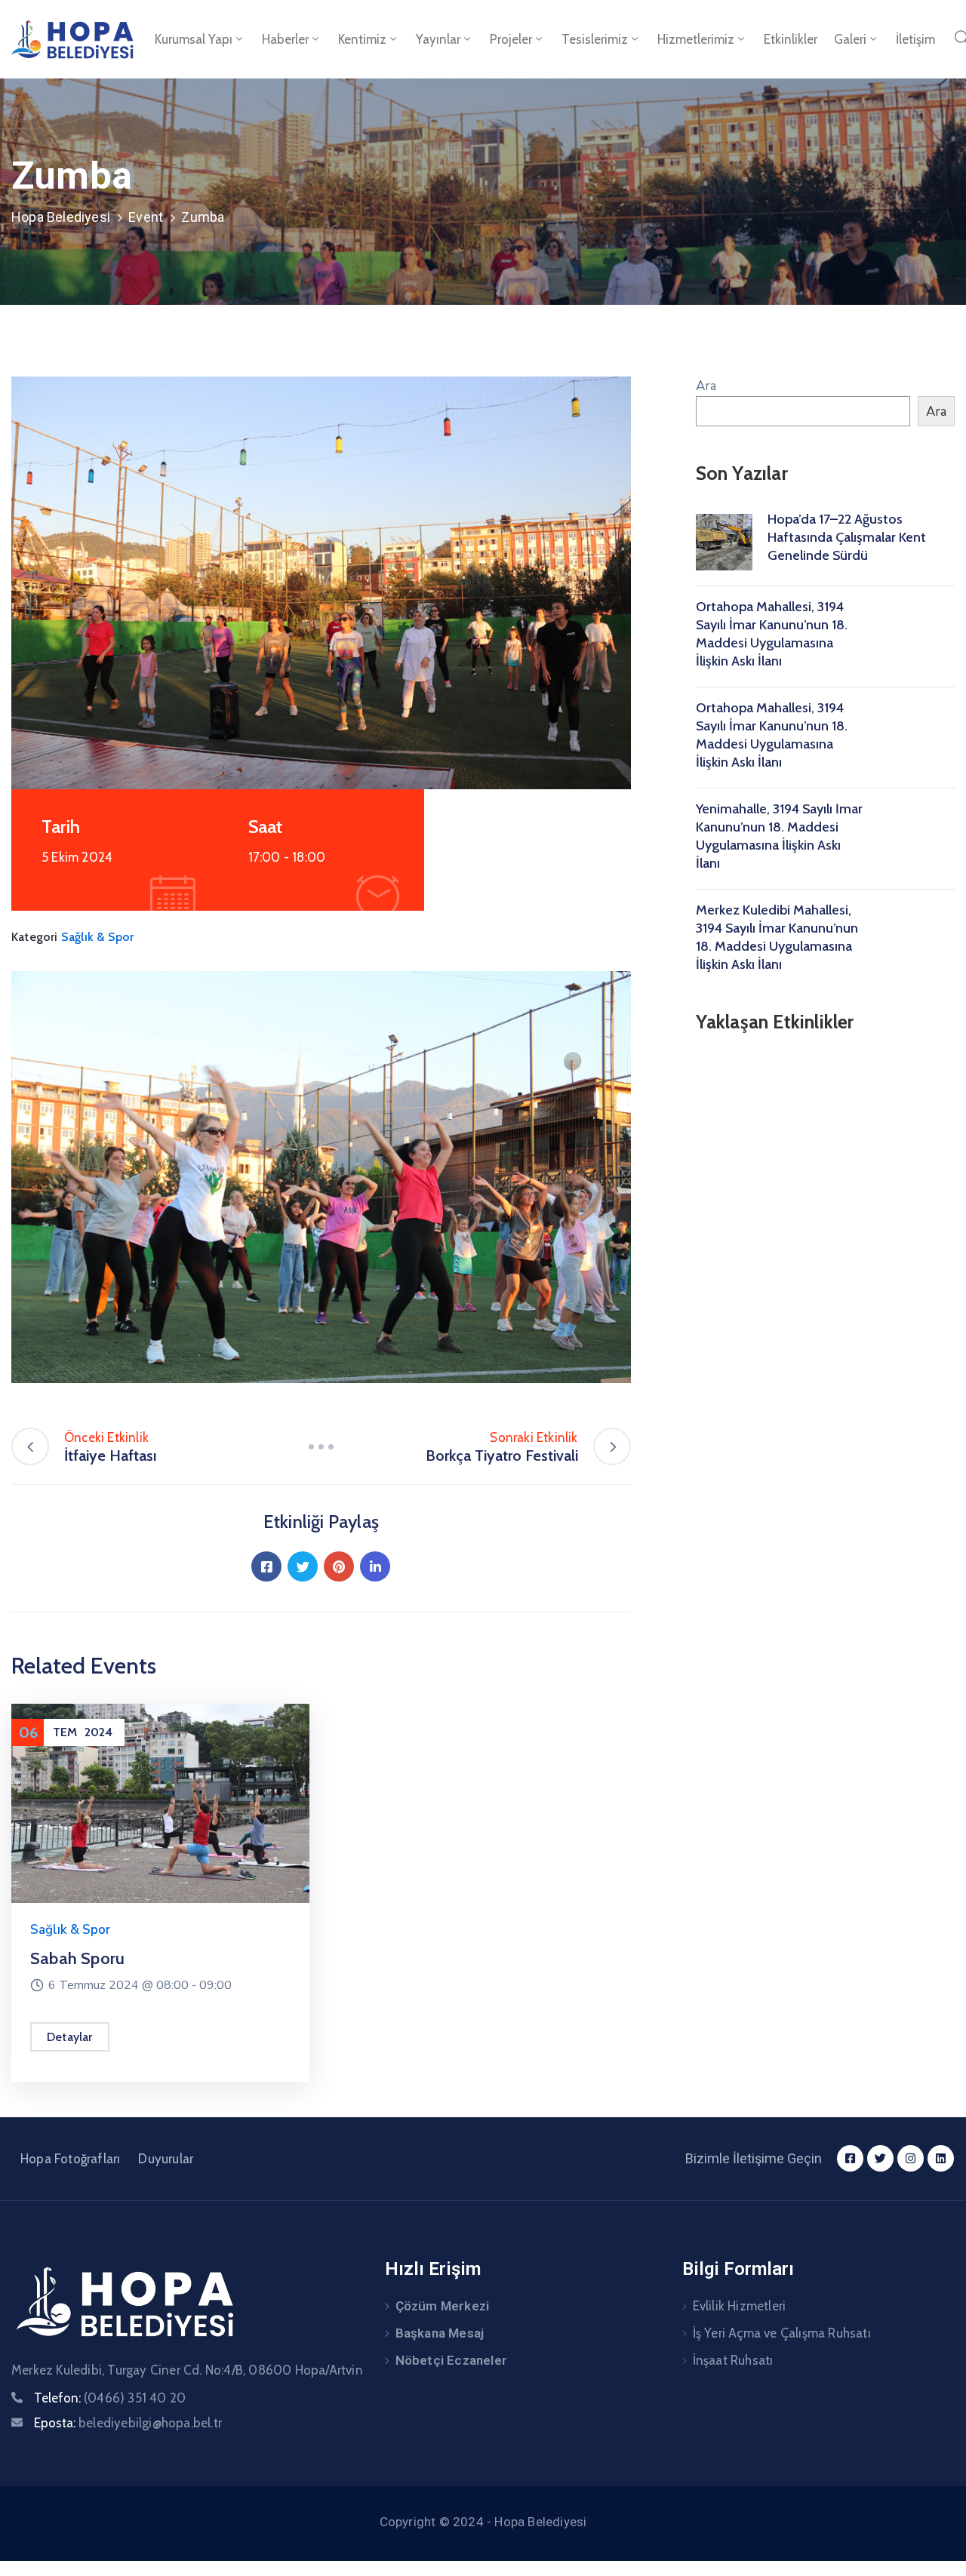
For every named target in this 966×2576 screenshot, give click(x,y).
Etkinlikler (791, 39)
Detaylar (70, 2037)
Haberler (285, 39)
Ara (706, 386)
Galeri (850, 39)
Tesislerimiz (595, 39)
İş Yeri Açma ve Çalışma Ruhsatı (782, 2333)
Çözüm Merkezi (443, 2306)
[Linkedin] (375, 1566)
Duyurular (166, 2159)
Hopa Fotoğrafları (70, 2159)
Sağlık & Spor (98, 937)
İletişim (915, 39)
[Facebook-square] (850, 2158)
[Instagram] (911, 2158)
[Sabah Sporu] (160, 1802)
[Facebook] (266, 1566)
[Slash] (321, 1446)
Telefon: (110, 2398)
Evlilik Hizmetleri (740, 2306)
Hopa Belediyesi (61, 217)
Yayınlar (438, 39)
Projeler (511, 39)
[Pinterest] (339, 1566)
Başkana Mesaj (440, 2333)
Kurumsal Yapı (194, 39)
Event (146, 217)
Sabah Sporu (77, 1958)
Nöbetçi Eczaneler (451, 2360)
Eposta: (128, 2423)
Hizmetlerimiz (696, 39)
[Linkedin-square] (941, 2158)
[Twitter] (303, 1566)
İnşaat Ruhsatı (733, 2360)
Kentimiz (362, 39)
